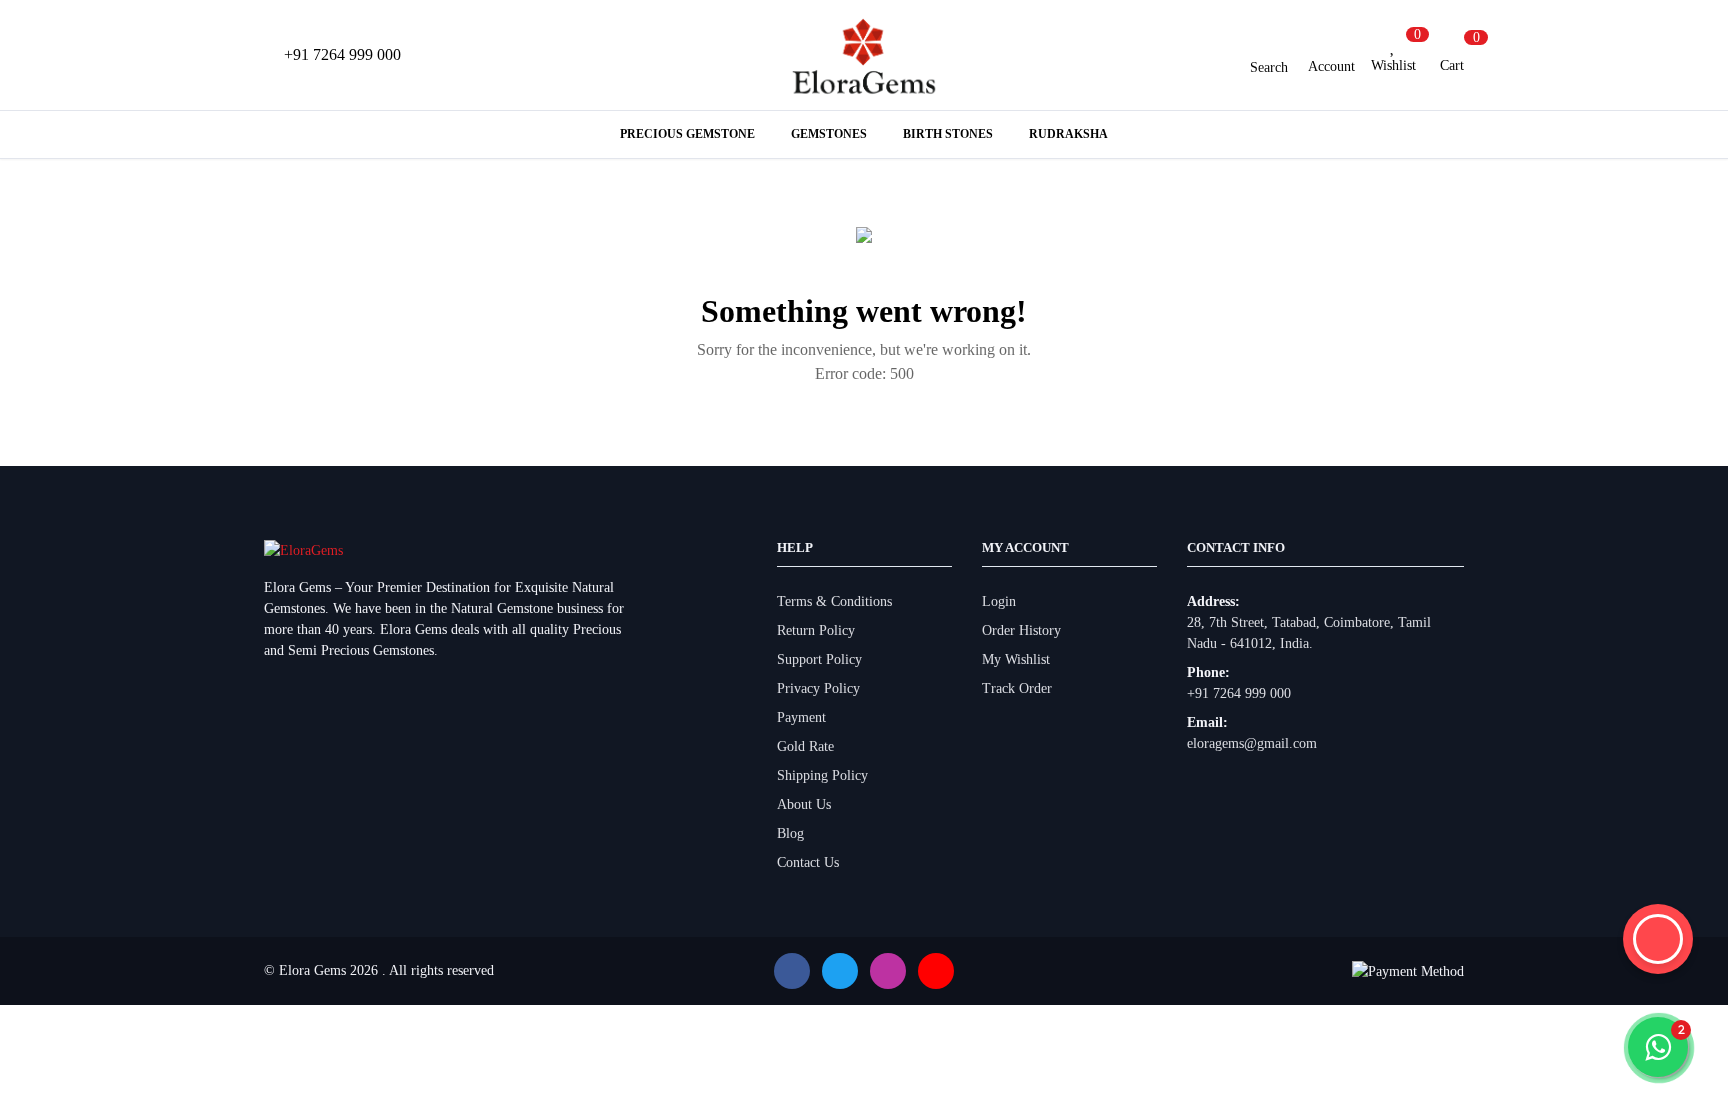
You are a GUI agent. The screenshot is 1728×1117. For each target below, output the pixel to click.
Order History (1021, 630)
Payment (801, 717)
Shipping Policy (822, 775)
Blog (790, 833)
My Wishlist (1016, 659)
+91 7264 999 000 (1239, 693)
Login (999, 601)
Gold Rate (805, 746)
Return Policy (816, 630)
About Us (804, 804)
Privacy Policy (818, 688)
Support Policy (819, 659)
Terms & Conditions (834, 601)
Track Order (1017, 688)
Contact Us (808, 862)
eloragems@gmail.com (1252, 743)
